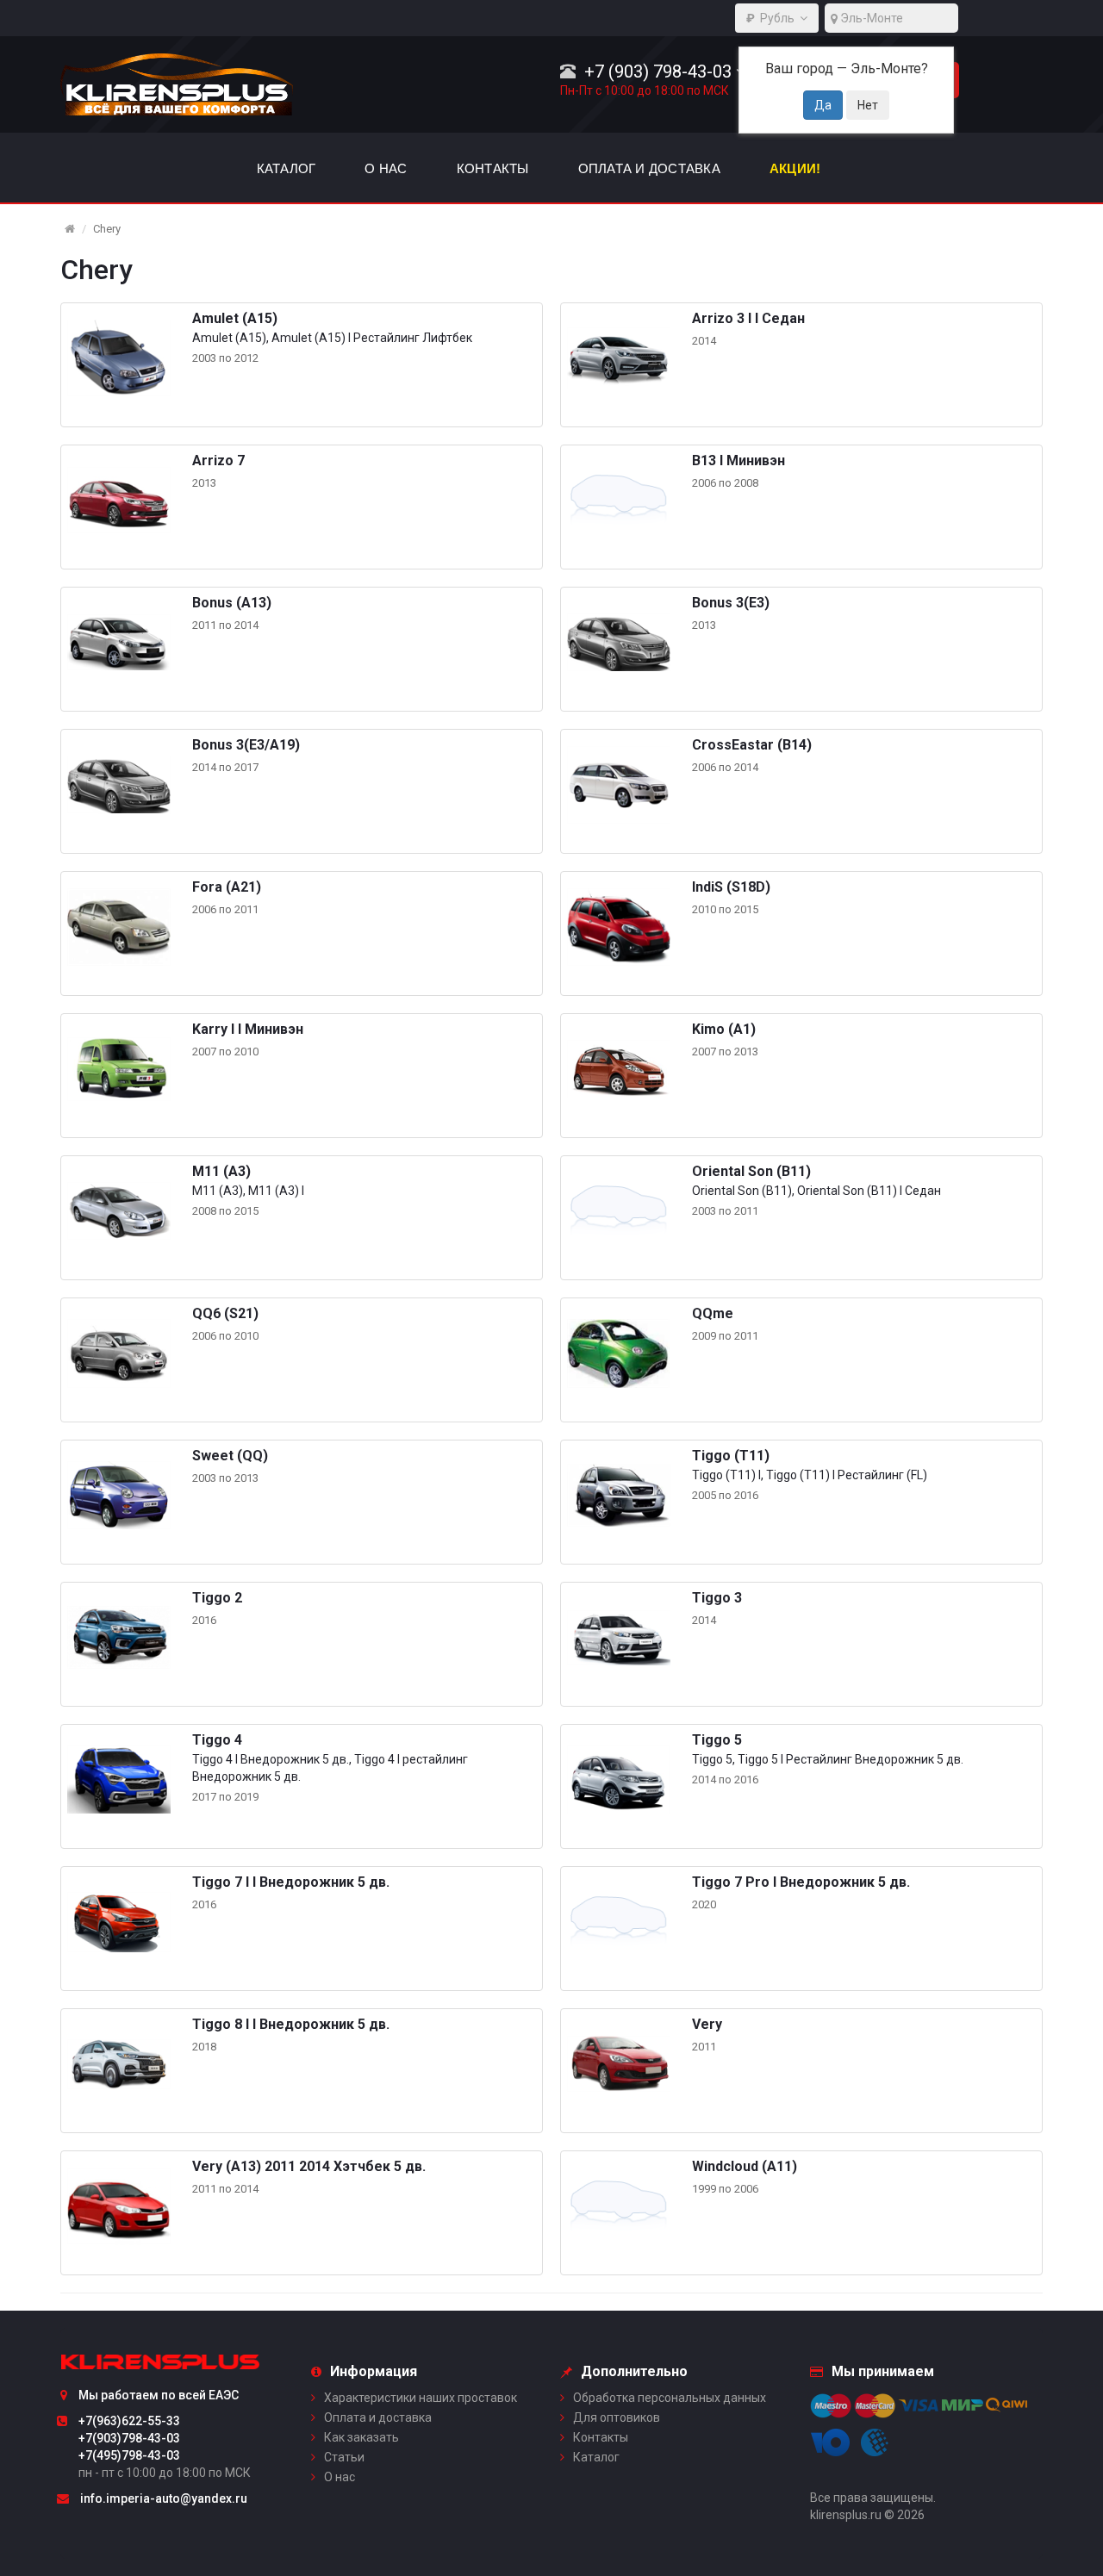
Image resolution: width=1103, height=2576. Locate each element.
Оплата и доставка (378, 2417)
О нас (340, 2477)
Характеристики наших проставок (421, 2398)
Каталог (596, 2457)
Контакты (601, 2437)
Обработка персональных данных (670, 2398)
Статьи (344, 2457)
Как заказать (361, 2437)
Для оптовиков (617, 2417)
